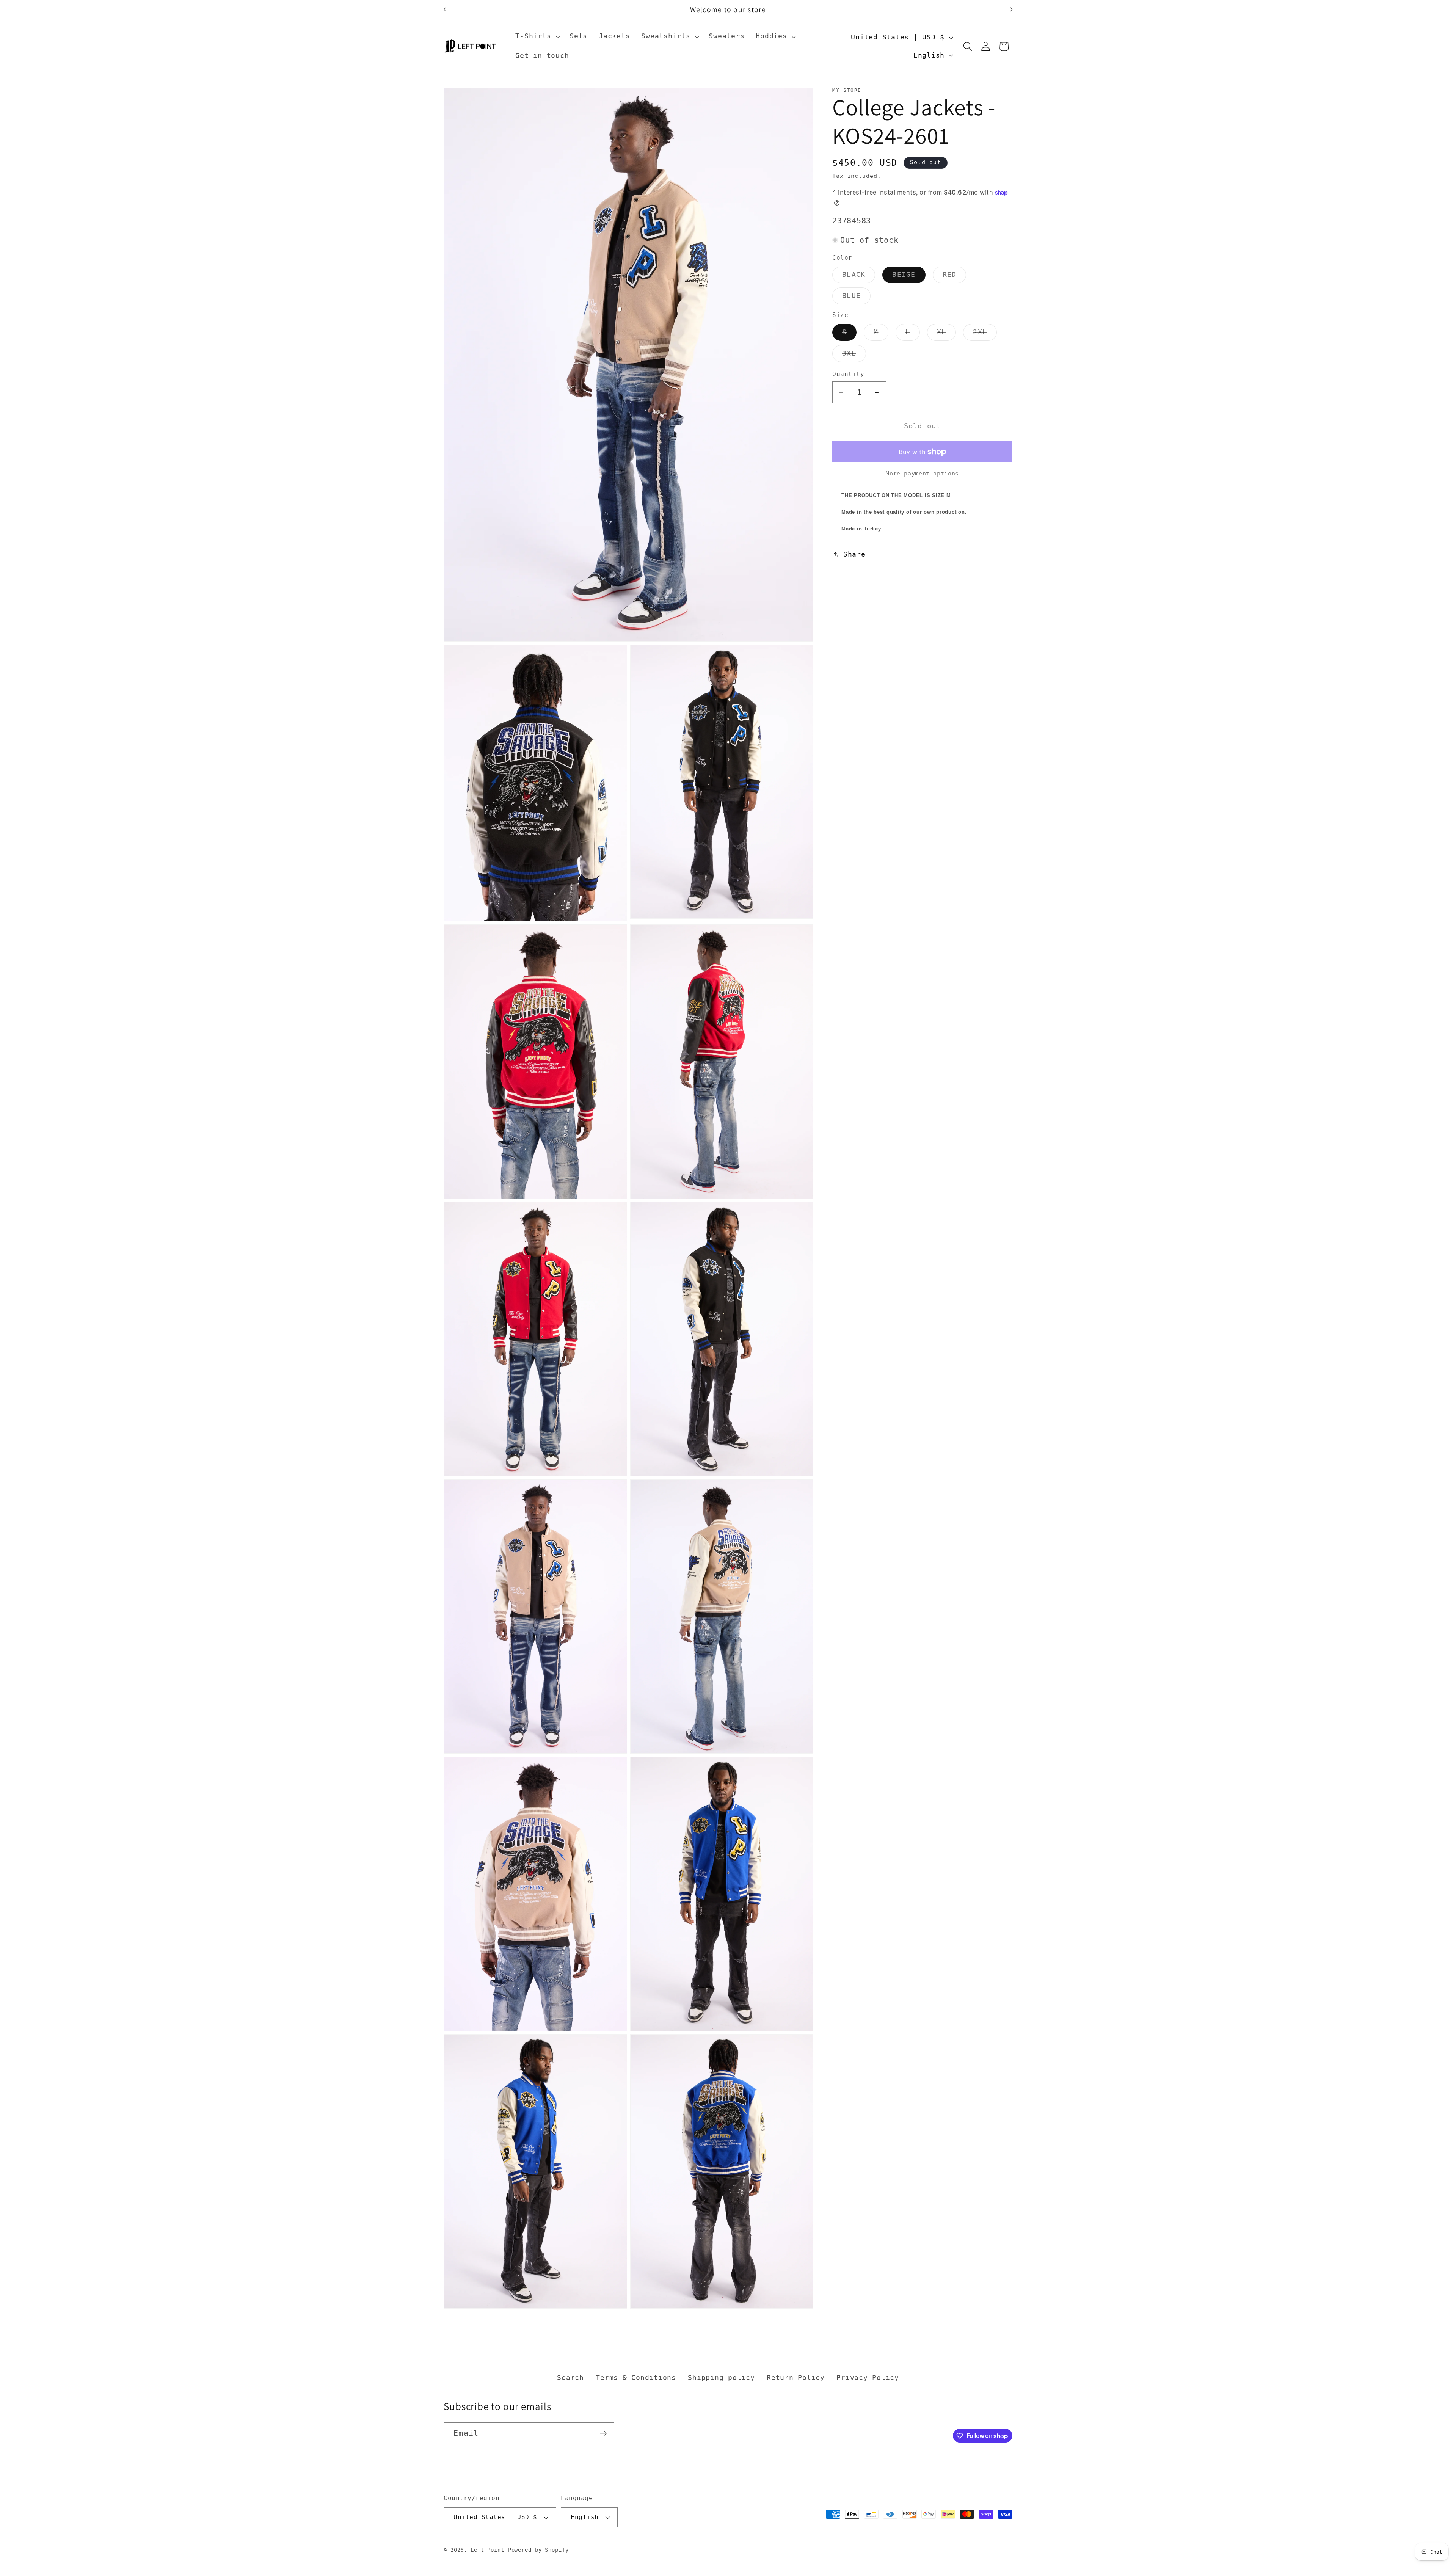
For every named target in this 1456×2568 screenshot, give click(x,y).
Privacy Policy (868, 2378)
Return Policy (796, 2378)
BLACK (859, 277)
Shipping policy (721, 2378)
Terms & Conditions (636, 2378)
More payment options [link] (922, 474)
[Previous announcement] (445, 9)
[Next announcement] (1011, 9)
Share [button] (854, 554)
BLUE (856, 298)
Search (570, 2378)
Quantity (848, 374)
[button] (537, 36)
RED (955, 277)
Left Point (487, 2550)
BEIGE (909, 277)
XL (947, 334)
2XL (985, 334)
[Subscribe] (603, 2433)
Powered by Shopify (538, 2550)
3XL (854, 356)
